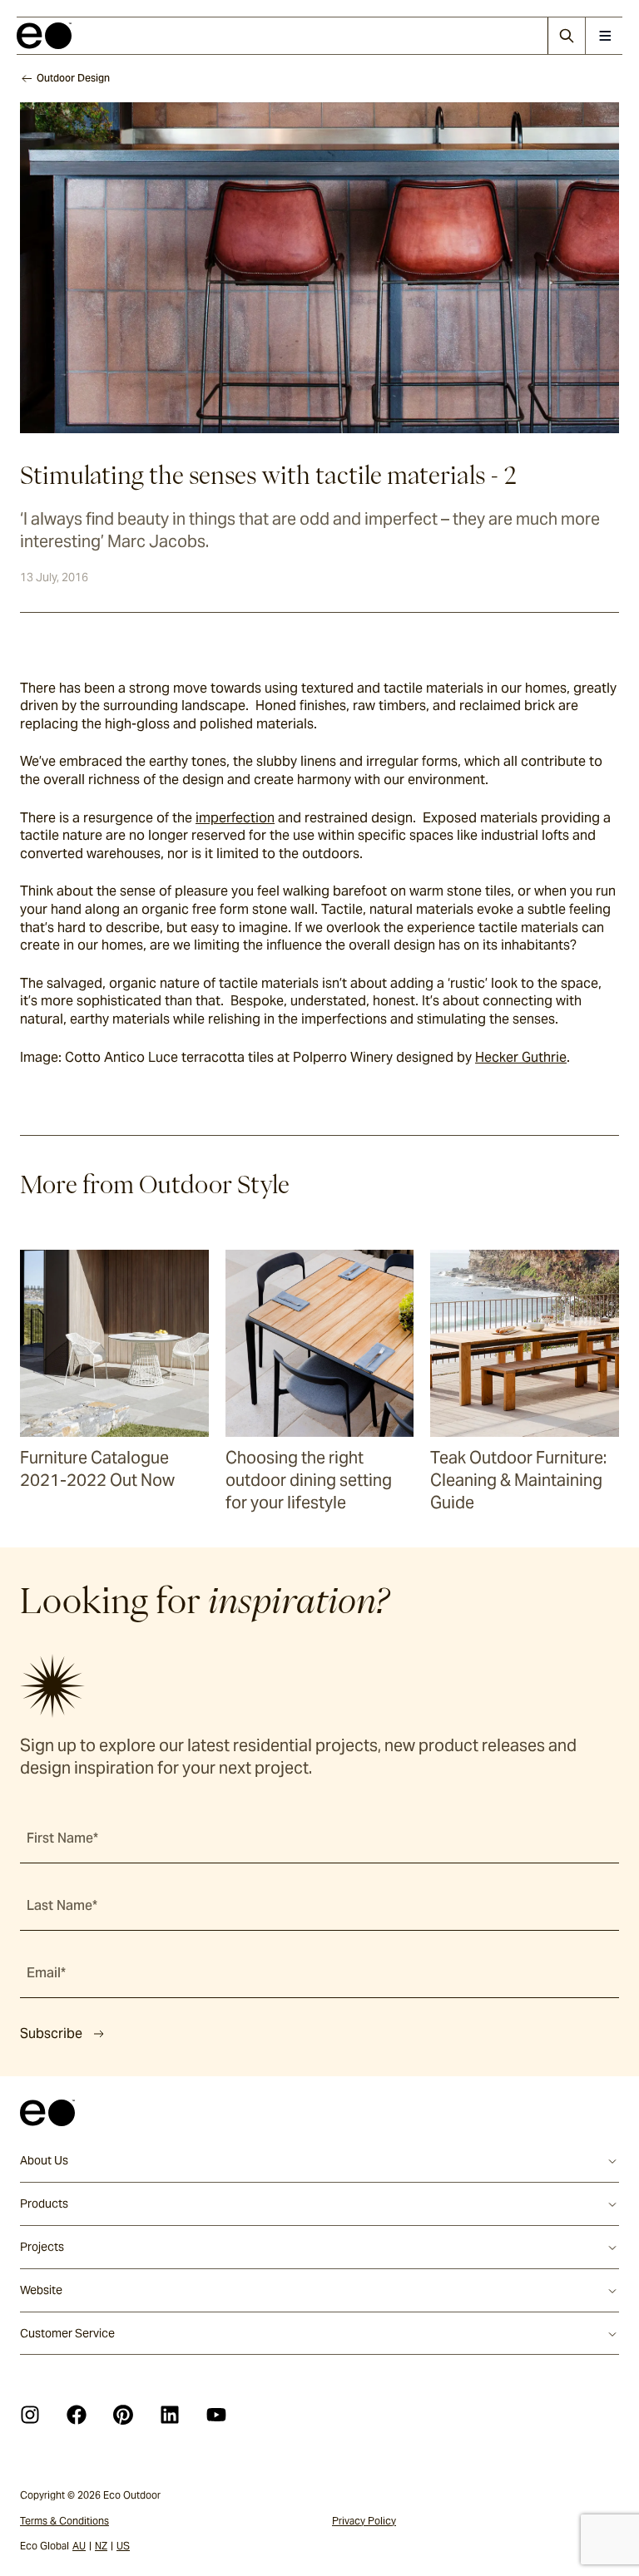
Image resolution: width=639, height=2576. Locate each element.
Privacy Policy (364, 2521)
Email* (46, 1973)
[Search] (566, 36)
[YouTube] (216, 2415)
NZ (101, 2546)
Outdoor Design (73, 78)
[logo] (44, 36)
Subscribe (51, 2033)
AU (79, 2546)
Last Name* (62, 1905)
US (123, 2546)
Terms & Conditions (64, 2521)
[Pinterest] (123, 2415)
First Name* (62, 1838)
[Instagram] (30, 2415)
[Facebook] (77, 2415)
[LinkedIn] (170, 2415)
